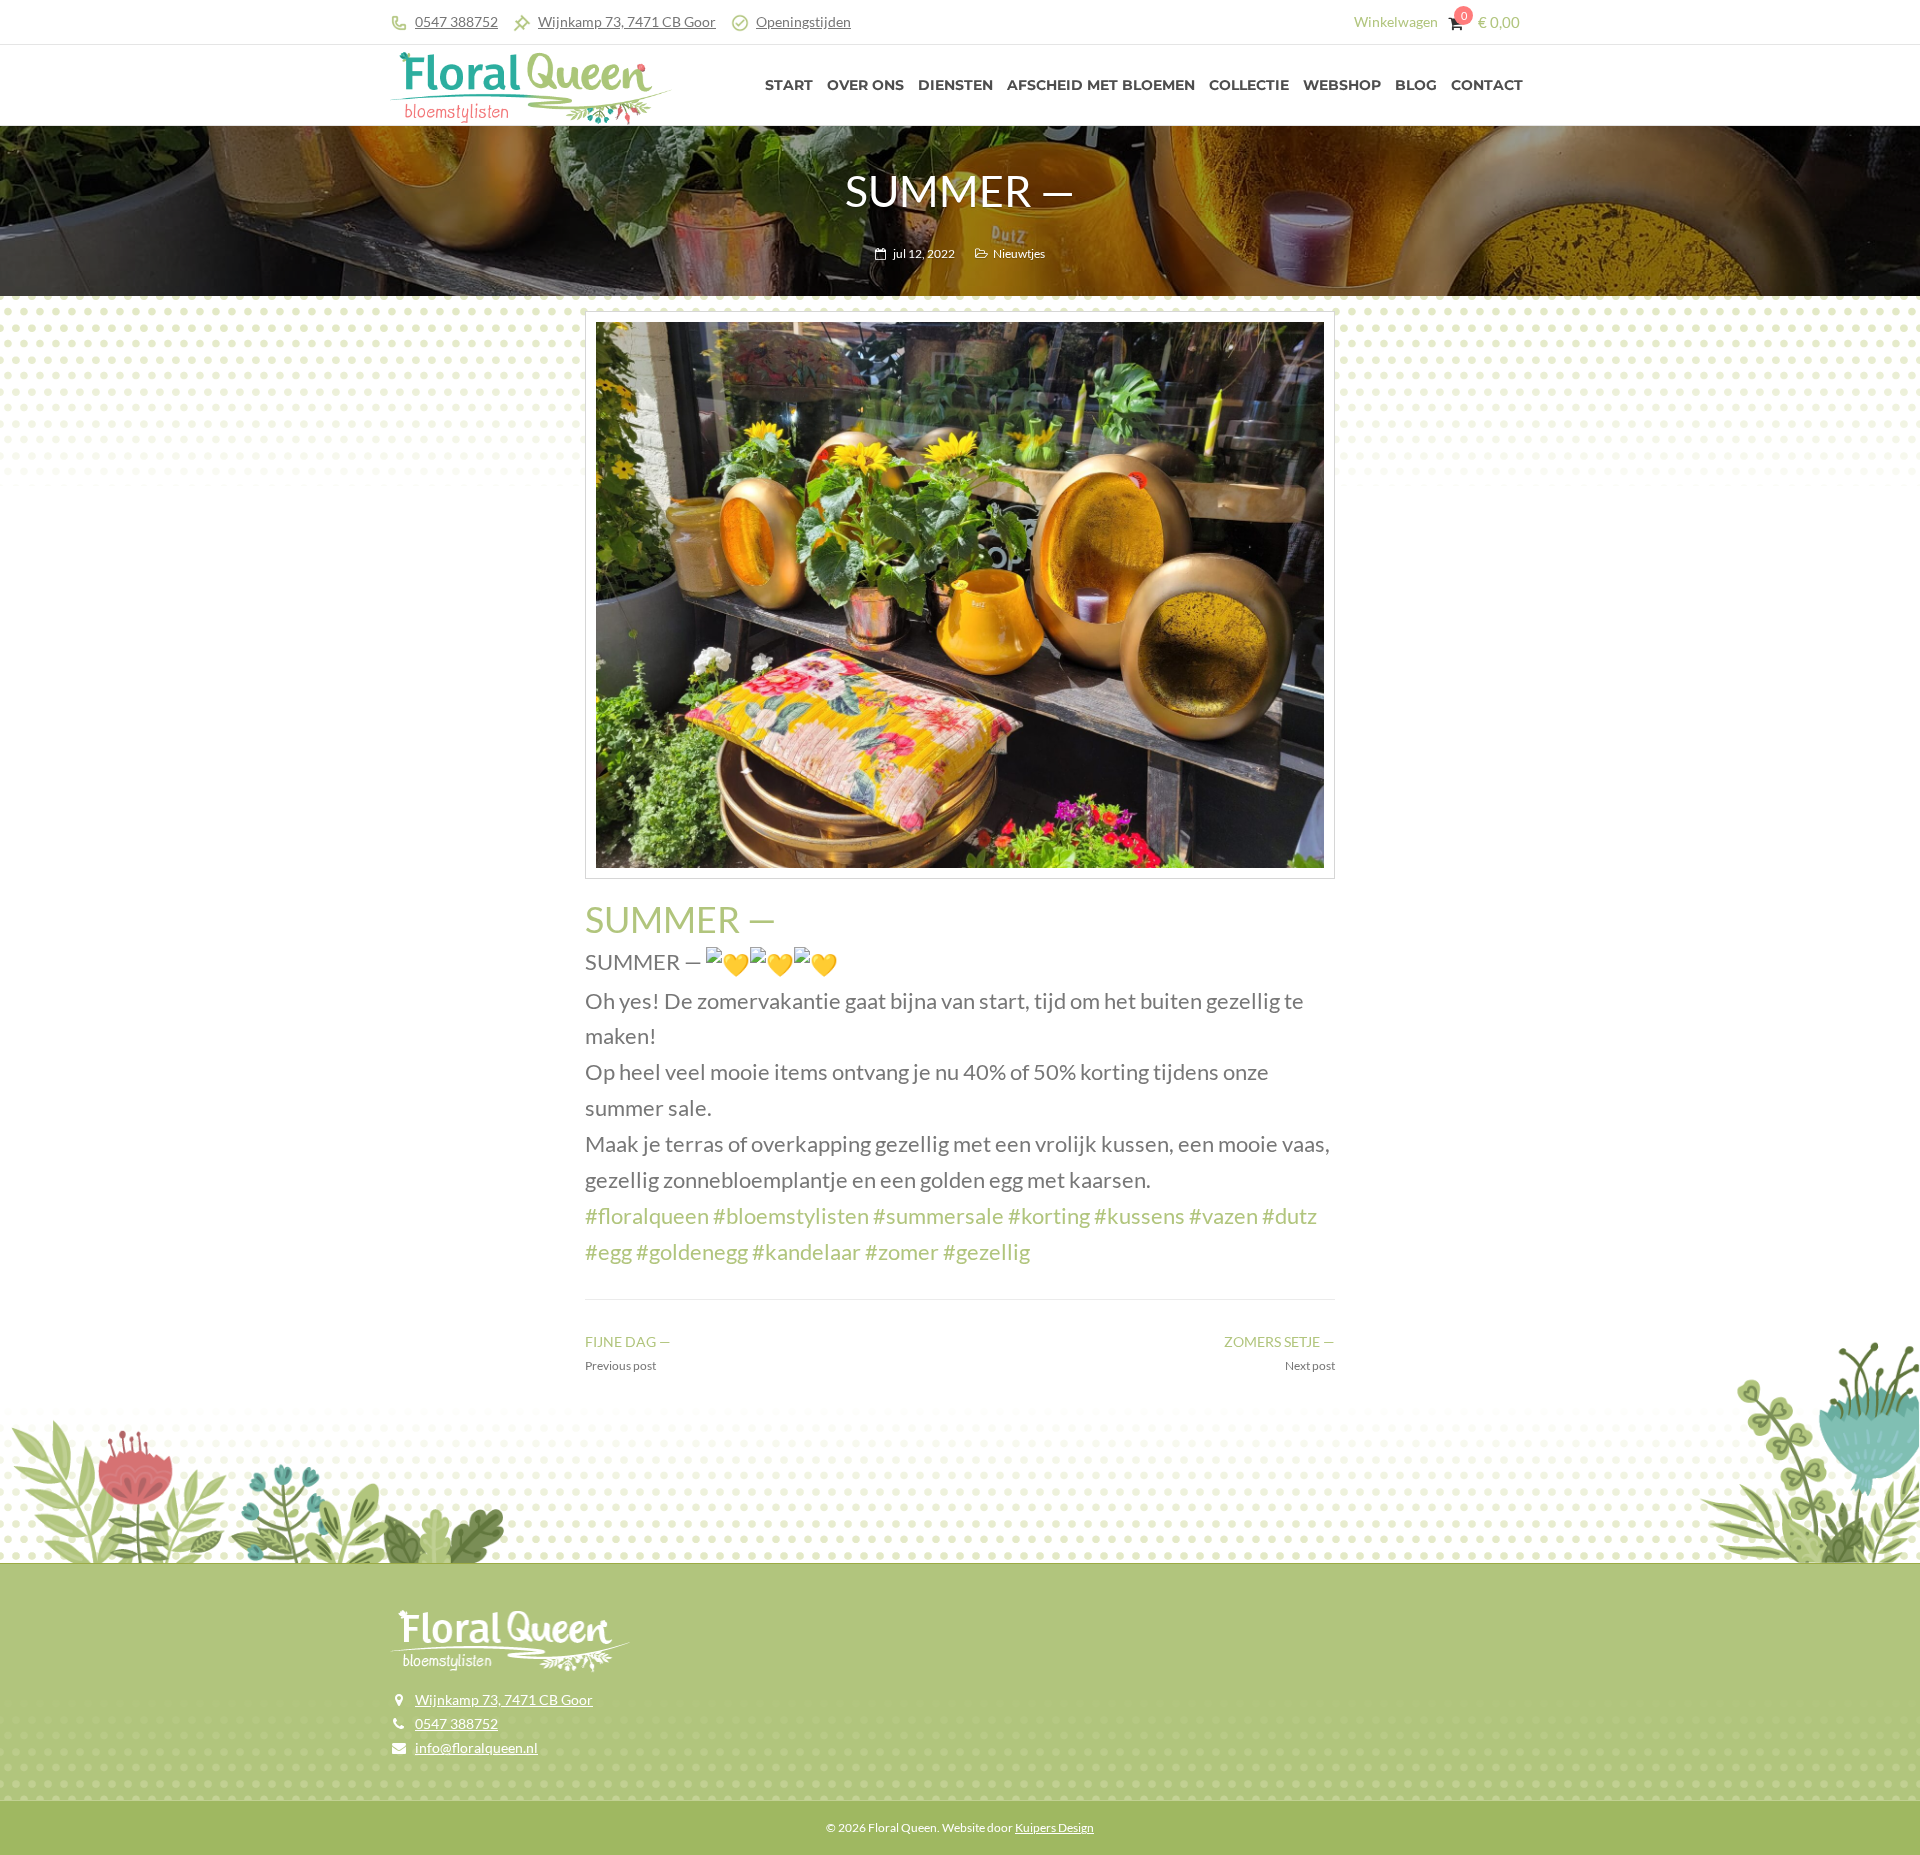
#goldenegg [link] (692, 1251)
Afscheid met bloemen (1101, 85)
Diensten (955, 85)
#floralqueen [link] (647, 1215)
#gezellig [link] (986, 1251)
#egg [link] (608, 1251)
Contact (1487, 85)
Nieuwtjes (1019, 253)
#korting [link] (1049, 1215)
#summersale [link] (938, 1215)
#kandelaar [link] (806, 1251)
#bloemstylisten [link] (791, 1215)
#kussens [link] (1139, 1215)
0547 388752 (456, 21)
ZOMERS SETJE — (1279, 1341)
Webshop (1342, 85)
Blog (1416, 85)
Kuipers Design (1054, 1827)
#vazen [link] (1223, 1215)
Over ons (865, 85)
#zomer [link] (902, 1251)
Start (789, 85)
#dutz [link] (1289, 1215)
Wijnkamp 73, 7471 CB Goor (627, 21)
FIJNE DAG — (628, 1341)
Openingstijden (803, 21)
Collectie (1249, 85)
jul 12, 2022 (924, 253)
